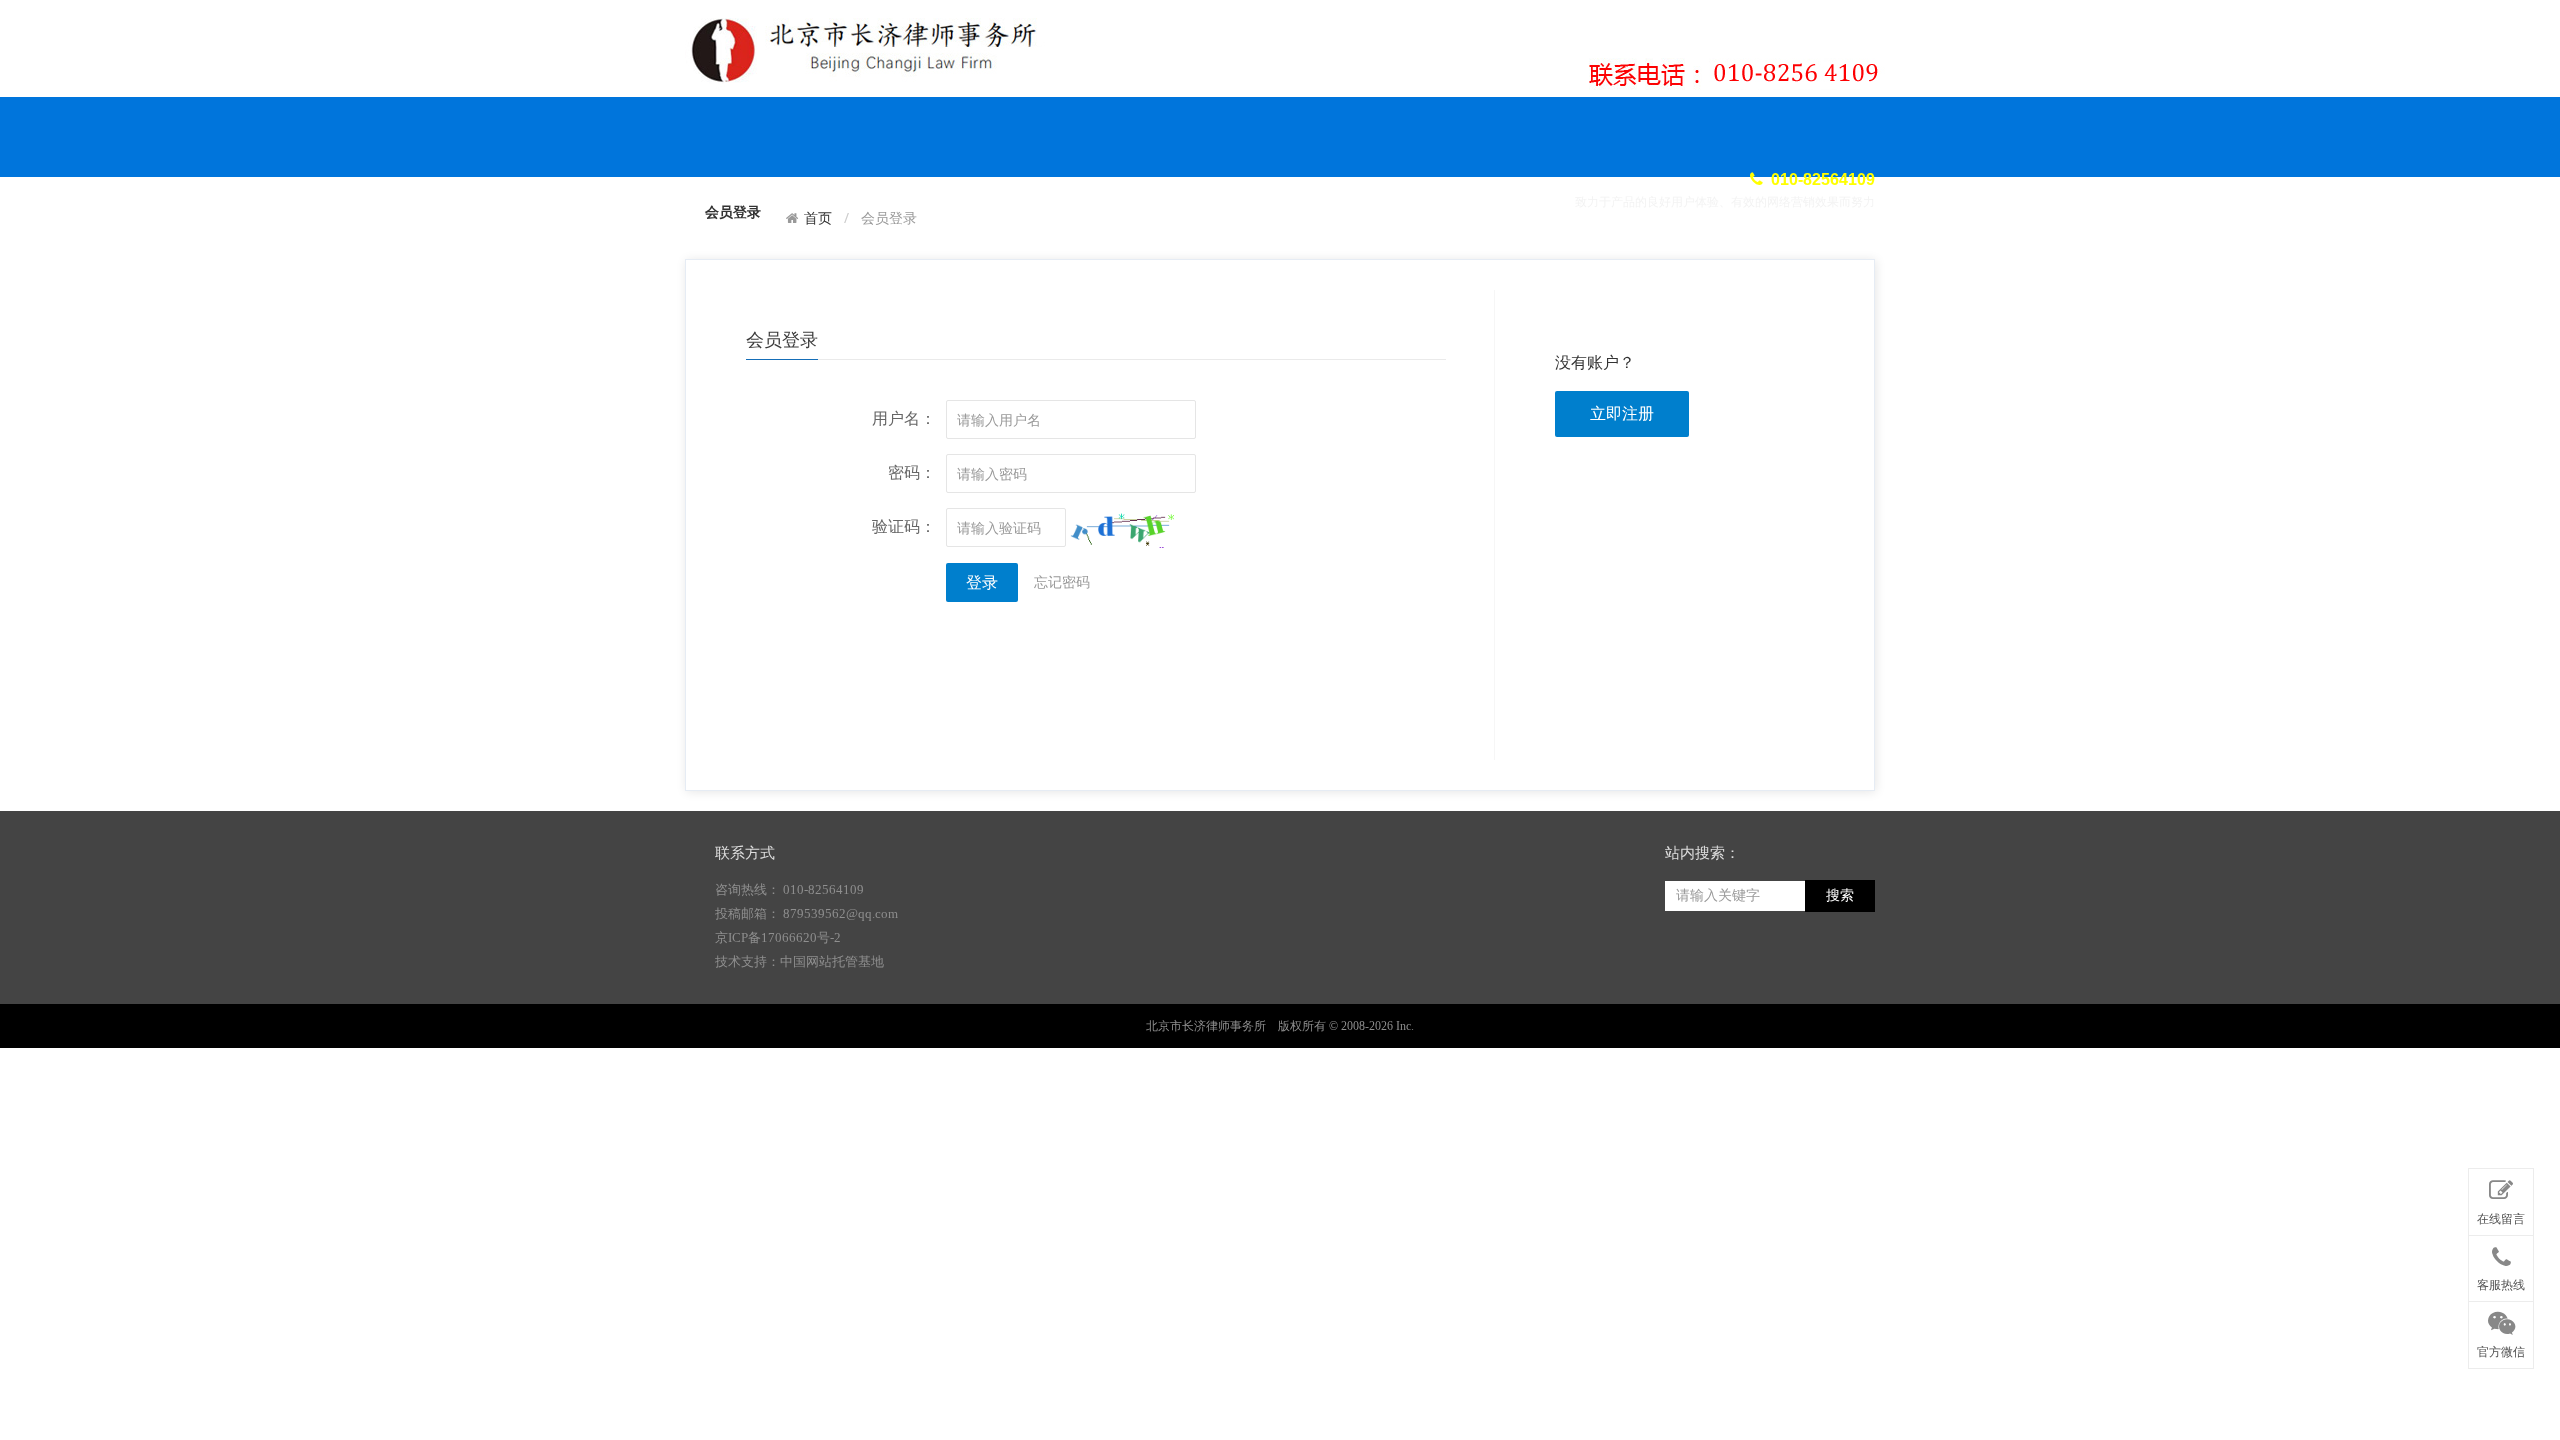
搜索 (1840, 895)
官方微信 (2501, 1352)
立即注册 (1622, 413)
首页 (818, 218)
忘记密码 (1062, 581)
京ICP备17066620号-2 (778, 937)
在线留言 (2501, 1219)
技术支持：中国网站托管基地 (799, 961)
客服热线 (2501, 1285)
